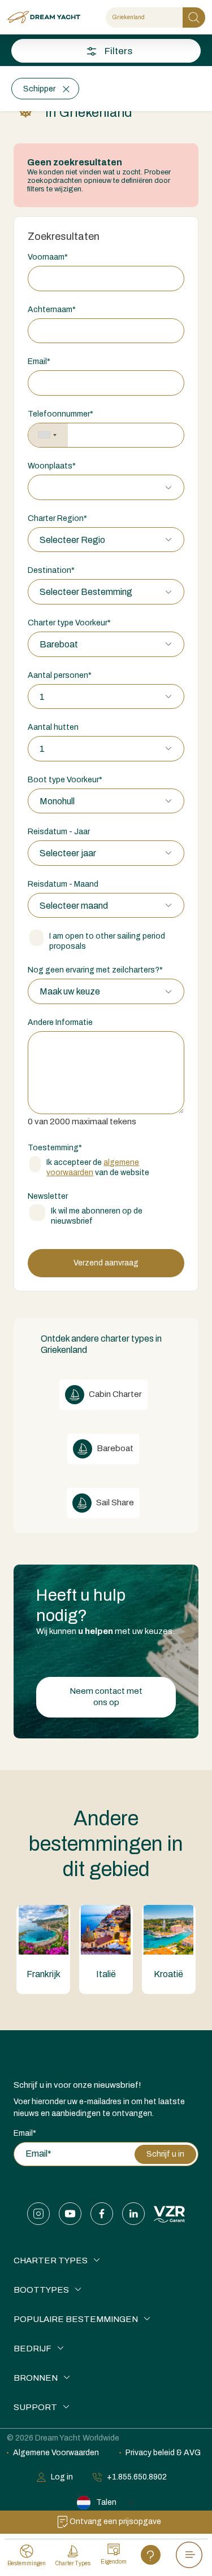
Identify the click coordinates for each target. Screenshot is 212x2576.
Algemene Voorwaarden (56, 2453)
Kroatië (168, 1974)
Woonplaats (52, 466)
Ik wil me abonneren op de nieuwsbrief (97, 1216)
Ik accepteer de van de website (98, 1167)
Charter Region (57, 518)
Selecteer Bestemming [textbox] (86, 592)
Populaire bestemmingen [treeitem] (76, 2319)
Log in (62, 2477)
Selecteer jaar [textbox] (68, 853)
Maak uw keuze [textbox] (70, 991)
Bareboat (114, 1448)
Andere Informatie (60, 1022)
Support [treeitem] (35, 2407)
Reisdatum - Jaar (59, 832)
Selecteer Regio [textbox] (72, 540)
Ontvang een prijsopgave (115, 2522)
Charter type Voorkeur (69, 623)
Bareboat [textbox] (59, 644)
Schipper (39, 89)
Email (39, 362)
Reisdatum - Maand (63, 884)
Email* (25, 2133)
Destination (51, 570)
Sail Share (114, 1502)
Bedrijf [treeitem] (33, 2349)
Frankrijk (44, 1974)
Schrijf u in (165, 2154)
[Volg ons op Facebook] (102, 2214)
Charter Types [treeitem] (51, 2260)
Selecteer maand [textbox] (74, 906)
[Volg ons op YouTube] (70, 2214)
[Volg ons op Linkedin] (133, 2214)
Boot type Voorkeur (65, 780)
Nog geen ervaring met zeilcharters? (95, 970)
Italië (106, 1974)
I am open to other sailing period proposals (107, 941)
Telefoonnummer (60, 414)
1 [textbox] (42, 697)
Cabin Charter (114, 1394)
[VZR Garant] (169, 2214)
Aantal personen (60, 675)
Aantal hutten (53, 727)
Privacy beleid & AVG (163, 2453)
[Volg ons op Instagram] (38, 2214)
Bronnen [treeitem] (36, 2378)
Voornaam (48, 257)
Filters (118, 51)
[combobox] (48, 435)
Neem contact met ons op (106, 1697)
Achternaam (52, 310)
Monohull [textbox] (57, 801)
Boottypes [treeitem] (41, 2290)
